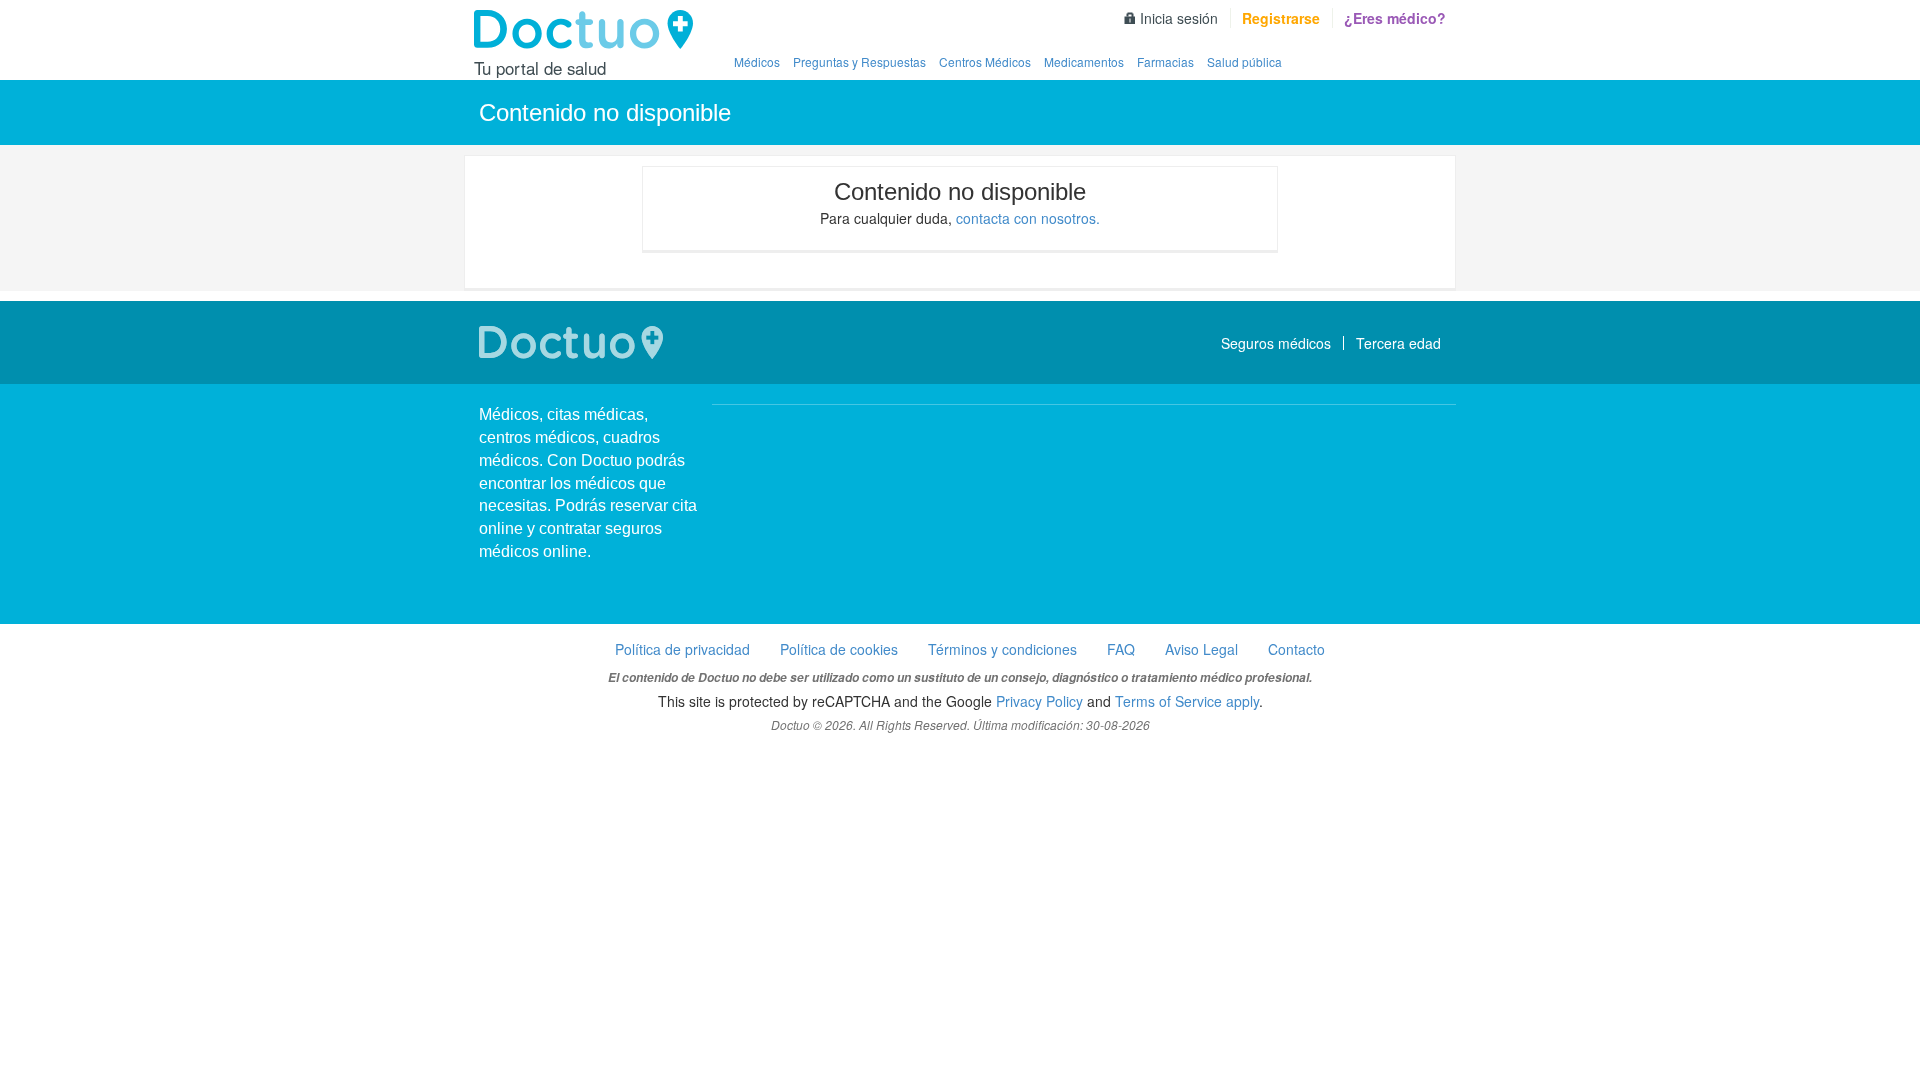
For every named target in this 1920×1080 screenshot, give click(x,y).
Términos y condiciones (1002, 649)
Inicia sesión (1179, 18)
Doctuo (589, 30)
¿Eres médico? (1395, 18)
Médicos (757, 61)
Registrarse (1281, 18)
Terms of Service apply (1187, 701)
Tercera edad (1398, 343)
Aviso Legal (1201, 649)
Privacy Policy (1039, 701)
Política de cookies (839, 649)
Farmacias (1165, 61)
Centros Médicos (985, 61)
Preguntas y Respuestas (859, 61)
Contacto (1296, 649)
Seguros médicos (1276, 343)
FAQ (1121, 649)
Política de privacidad (682, 649)
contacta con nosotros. (1028, 218)
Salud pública (1244, 61)
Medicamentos (1084, 61)
